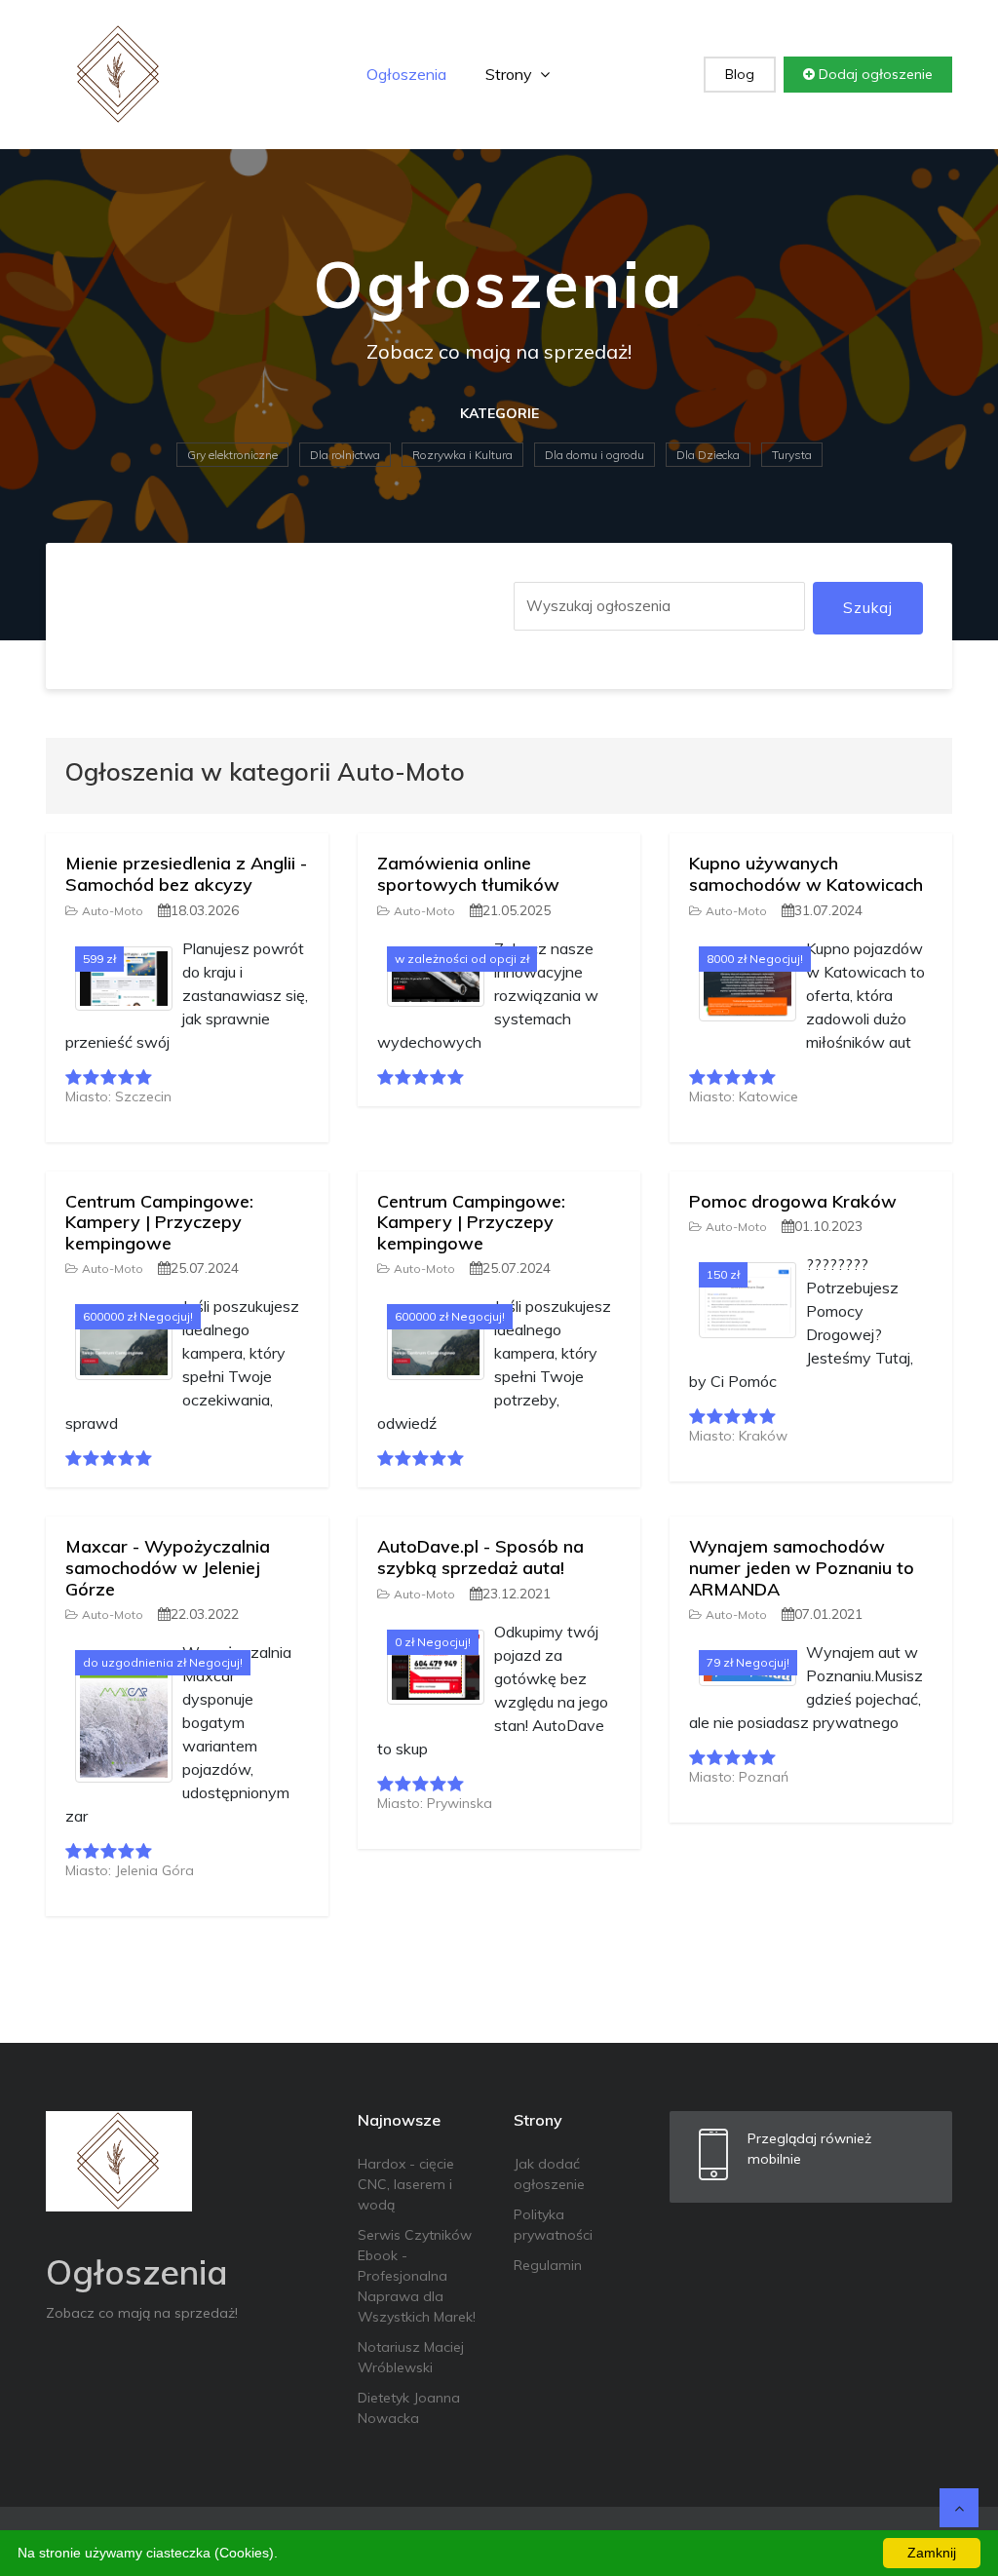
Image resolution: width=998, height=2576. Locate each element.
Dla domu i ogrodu (595, 455)
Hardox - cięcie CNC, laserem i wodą (406, 2184)
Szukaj (868, 608)
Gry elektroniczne (232, 455)
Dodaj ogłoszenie (874, 74)
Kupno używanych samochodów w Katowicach (806, 874)
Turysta (792, 455)
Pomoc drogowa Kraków (793, 1201)
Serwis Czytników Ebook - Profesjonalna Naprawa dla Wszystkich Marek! (417, 2276)
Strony (511, 74)
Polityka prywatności (553, 2225)
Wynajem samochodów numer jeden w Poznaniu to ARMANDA (802, 1567)
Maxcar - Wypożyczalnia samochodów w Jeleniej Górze (168, 1567)
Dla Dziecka (708, 455)
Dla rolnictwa (345, 455)
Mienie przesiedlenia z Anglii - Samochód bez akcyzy (186, 874)
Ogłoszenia (406, 74)
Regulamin (548, 2265)
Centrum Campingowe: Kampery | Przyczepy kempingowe (159, 1222)
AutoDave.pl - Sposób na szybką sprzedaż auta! (480, 1557)
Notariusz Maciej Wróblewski (411, 2357)
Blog (740, 74)
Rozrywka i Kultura (462, 455)
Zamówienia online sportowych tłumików (468, 874)
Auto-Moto (113, 911)
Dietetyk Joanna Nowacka (409, 2408)
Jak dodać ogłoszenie (549, 2174)
